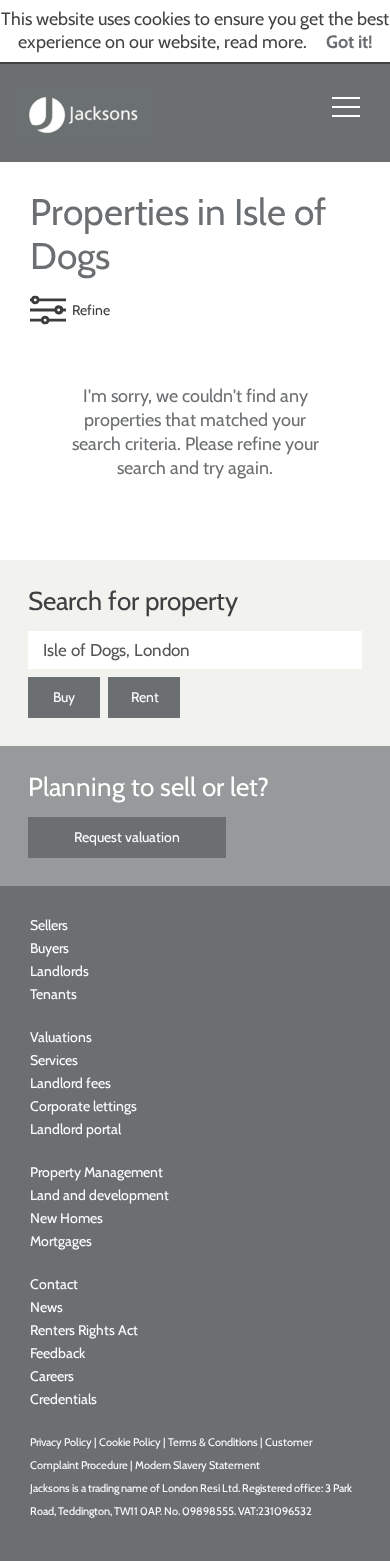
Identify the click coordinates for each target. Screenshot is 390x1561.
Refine (91, 310)
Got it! (349, 42)
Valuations (61, 1037)
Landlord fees (70, 1083)
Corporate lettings (83, 1106)
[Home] (84, 113)
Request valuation (127, 837)
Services (54, 1060)
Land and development (99, 1195)
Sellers (49, 925)
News (46, 1307)
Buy (64, 697)
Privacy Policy (61, 1442)
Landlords (59, 971)
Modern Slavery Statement (197, 1465)
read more (263, 42)
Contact (54, 1284)
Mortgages (61, 1241)
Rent (145, 697)
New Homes (66, 1218)
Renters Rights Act (84, 1330)
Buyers (49, 948)
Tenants (53, 994)
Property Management (96, 1172)
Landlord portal (75, 1129)
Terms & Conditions (213, 1442)
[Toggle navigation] (346, 107)
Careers (52, 1376)
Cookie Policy (130, 1442)
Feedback (57, 1353)
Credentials (63, 1399)
